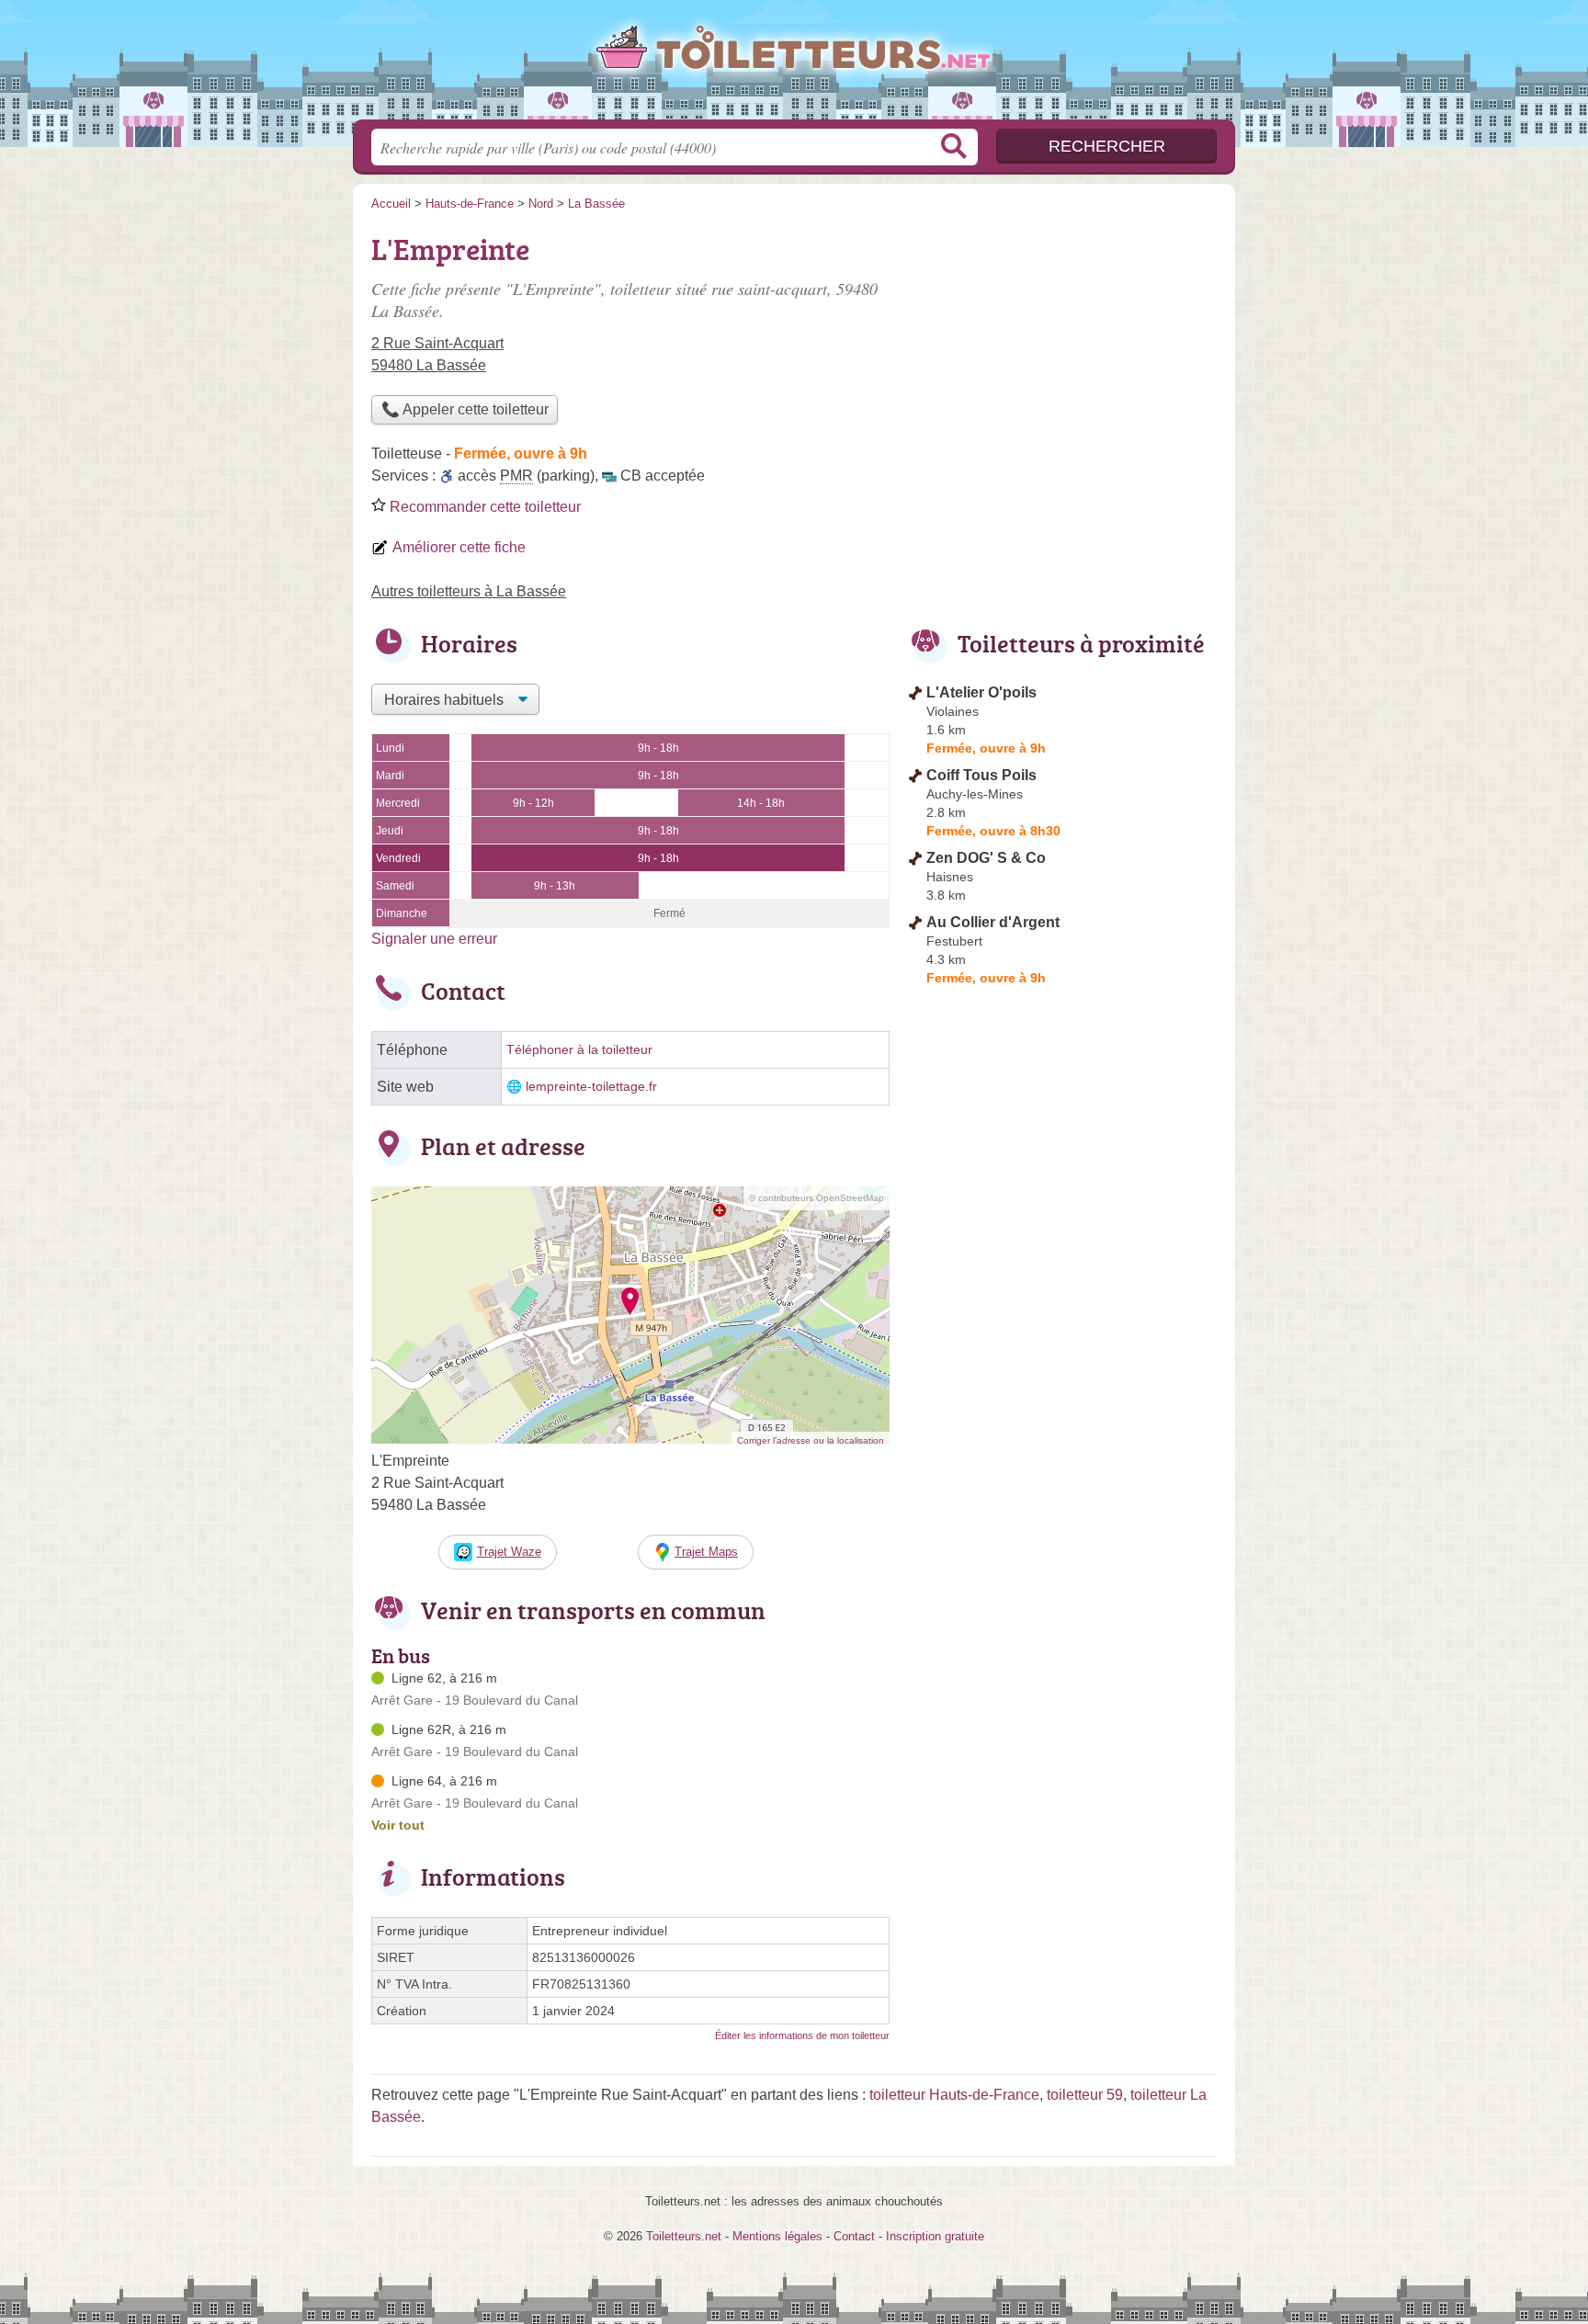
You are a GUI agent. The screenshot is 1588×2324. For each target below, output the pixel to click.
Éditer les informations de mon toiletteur (802, 2035)
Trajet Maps (706, 1552)
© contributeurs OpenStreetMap (817, 1198)
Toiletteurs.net (794, 65)
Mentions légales (777, 2236)
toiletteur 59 (1085, 2095)
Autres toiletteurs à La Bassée (469, 591)
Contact (854, 2236)
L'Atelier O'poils (981, 692)
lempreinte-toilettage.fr (591, 1087)
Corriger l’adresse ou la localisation (811, 1440)
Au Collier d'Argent (993, 922)
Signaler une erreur (434, 939)
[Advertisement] (1062, 355)
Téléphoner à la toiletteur (579, 1050)
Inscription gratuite (935, 2236)
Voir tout (398, 1825)
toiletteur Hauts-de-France (954, 2095)
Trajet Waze (509, 1552)
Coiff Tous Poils (981, 775)
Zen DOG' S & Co (986, 858)
